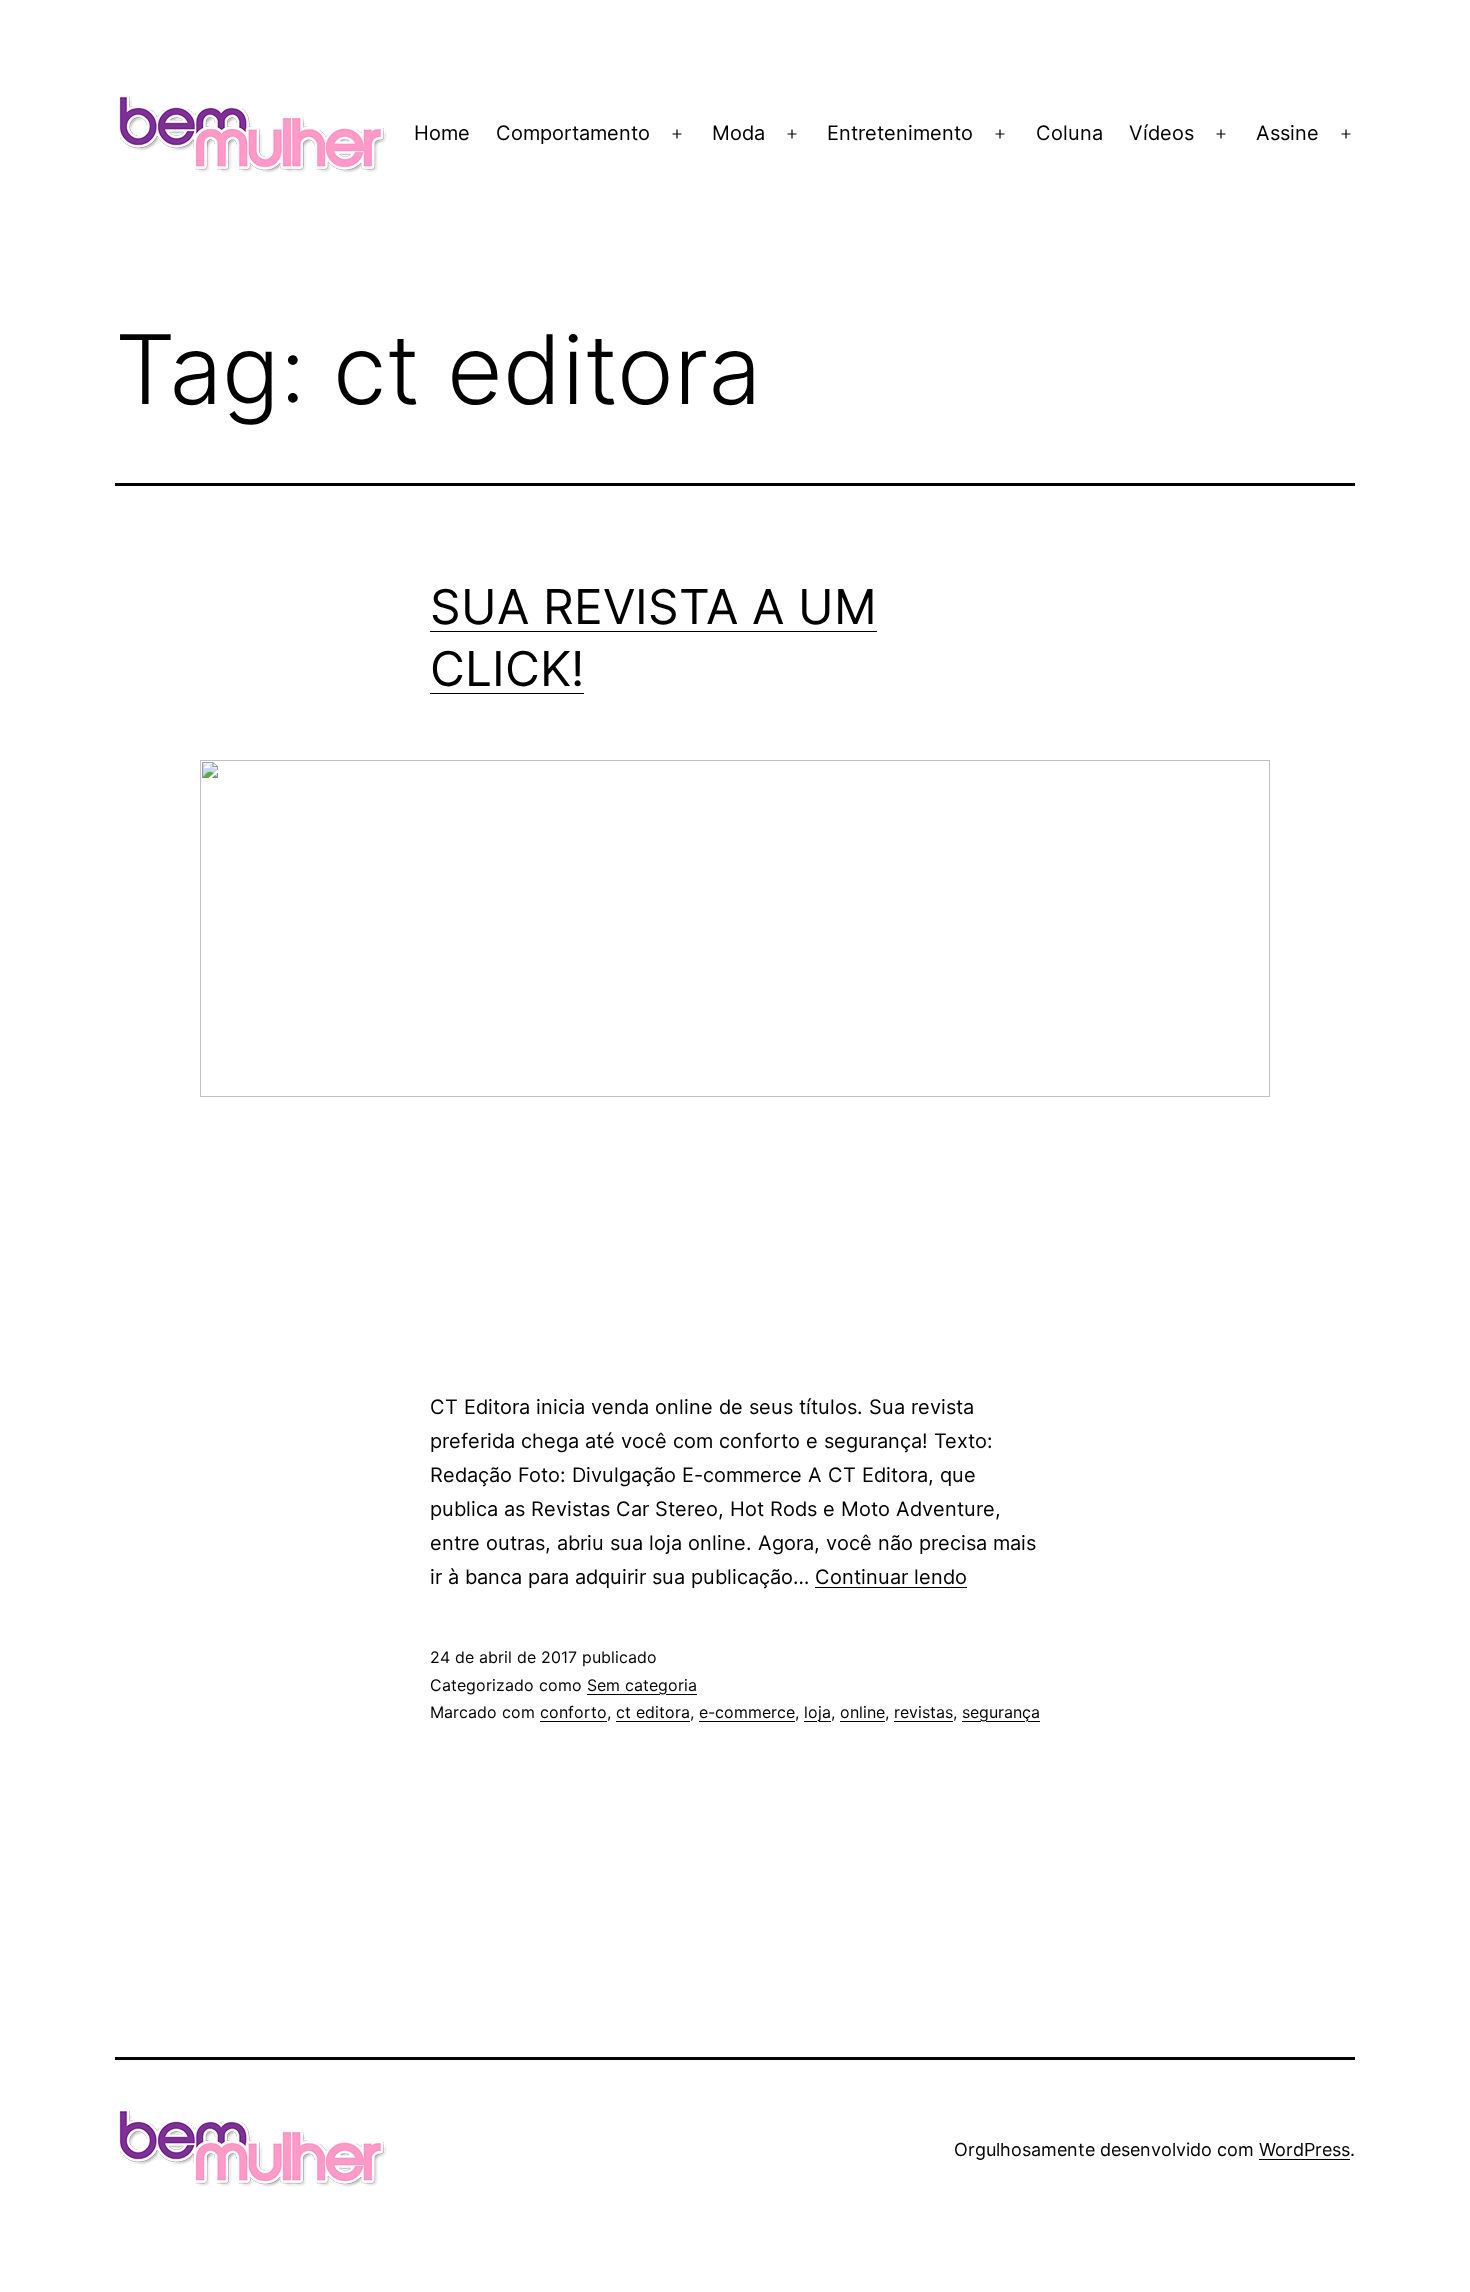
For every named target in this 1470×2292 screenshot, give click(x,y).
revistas (923, 1712)
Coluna (1069, 133)
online (862, 1712)
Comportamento (573, 133)
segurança (1001, 1712)
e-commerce (747, 1712)
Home (442, 133)
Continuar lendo (891, 1577)
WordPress (1304, 2149)
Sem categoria (642, 1685)
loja (817, 1712)
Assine (1287, 133)
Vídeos (1161, 133)
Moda (738, 133)
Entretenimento (900, 133)
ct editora (653, 1712)
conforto (573, 1712)
